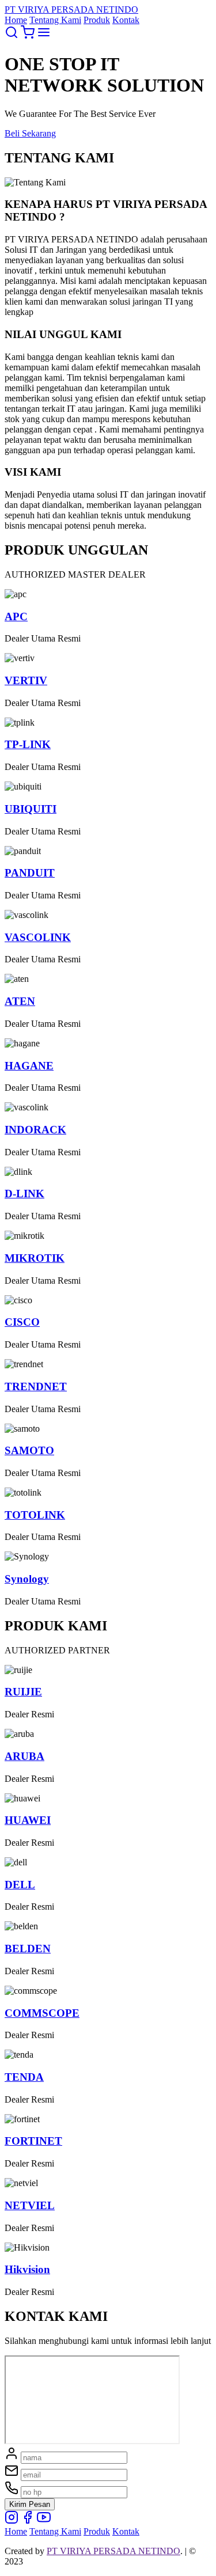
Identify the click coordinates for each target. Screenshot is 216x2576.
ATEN (20, 1001)
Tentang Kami (55, 20)
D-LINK (24, 1194)
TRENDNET (36, 1386)
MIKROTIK (35, 1258)
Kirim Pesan (30, 2504)
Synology (27, 1579)
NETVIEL (30, 2205)
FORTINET (33, 2141)
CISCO (22, 1322)
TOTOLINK (35, 1515)
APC (16, 617)
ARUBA (24, 1756)
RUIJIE (23, 1692)
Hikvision (27, 2269)
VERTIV (26, 680)
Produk (97, 20)
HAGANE (29, 1066)
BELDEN (28, 1949)
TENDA (24, 2077)
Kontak (126, 20)
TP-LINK (28, 744)
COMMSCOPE (42, 2013)
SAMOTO (29, 1450)
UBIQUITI (31, 809)
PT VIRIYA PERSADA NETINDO (113, 2551)
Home (16, 20)
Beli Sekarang (30, 133)
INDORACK (35, 1130)
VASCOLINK (38, 937)
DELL (20, 1885)
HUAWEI (28, 1820)
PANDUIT (30, 873)
